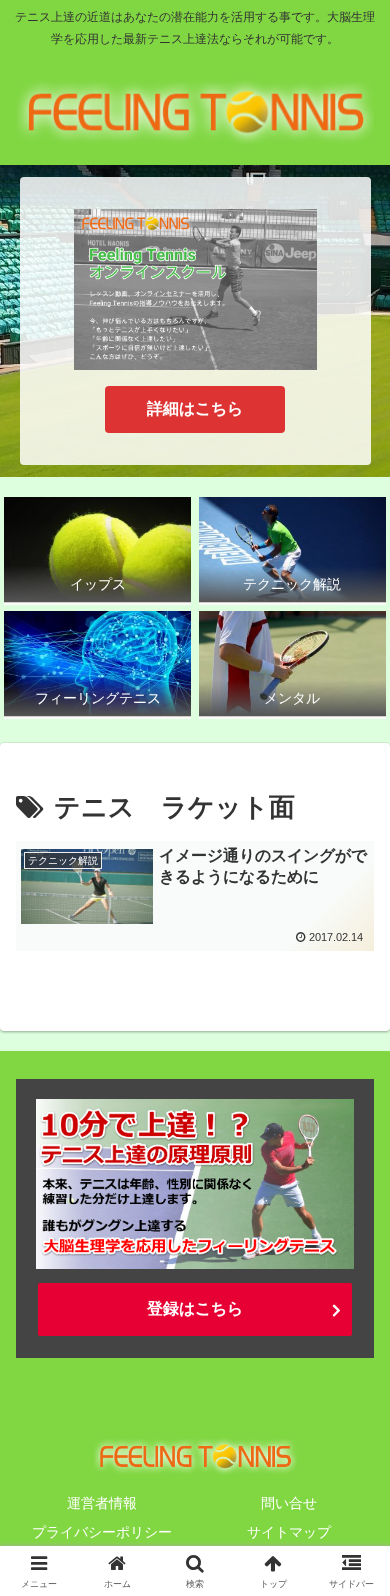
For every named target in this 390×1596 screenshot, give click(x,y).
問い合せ (289, 1503)
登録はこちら (195, 1308)
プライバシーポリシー (102, 1532)
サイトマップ (289, 1532)
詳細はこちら (195, 408)
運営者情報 (102, 1503)
